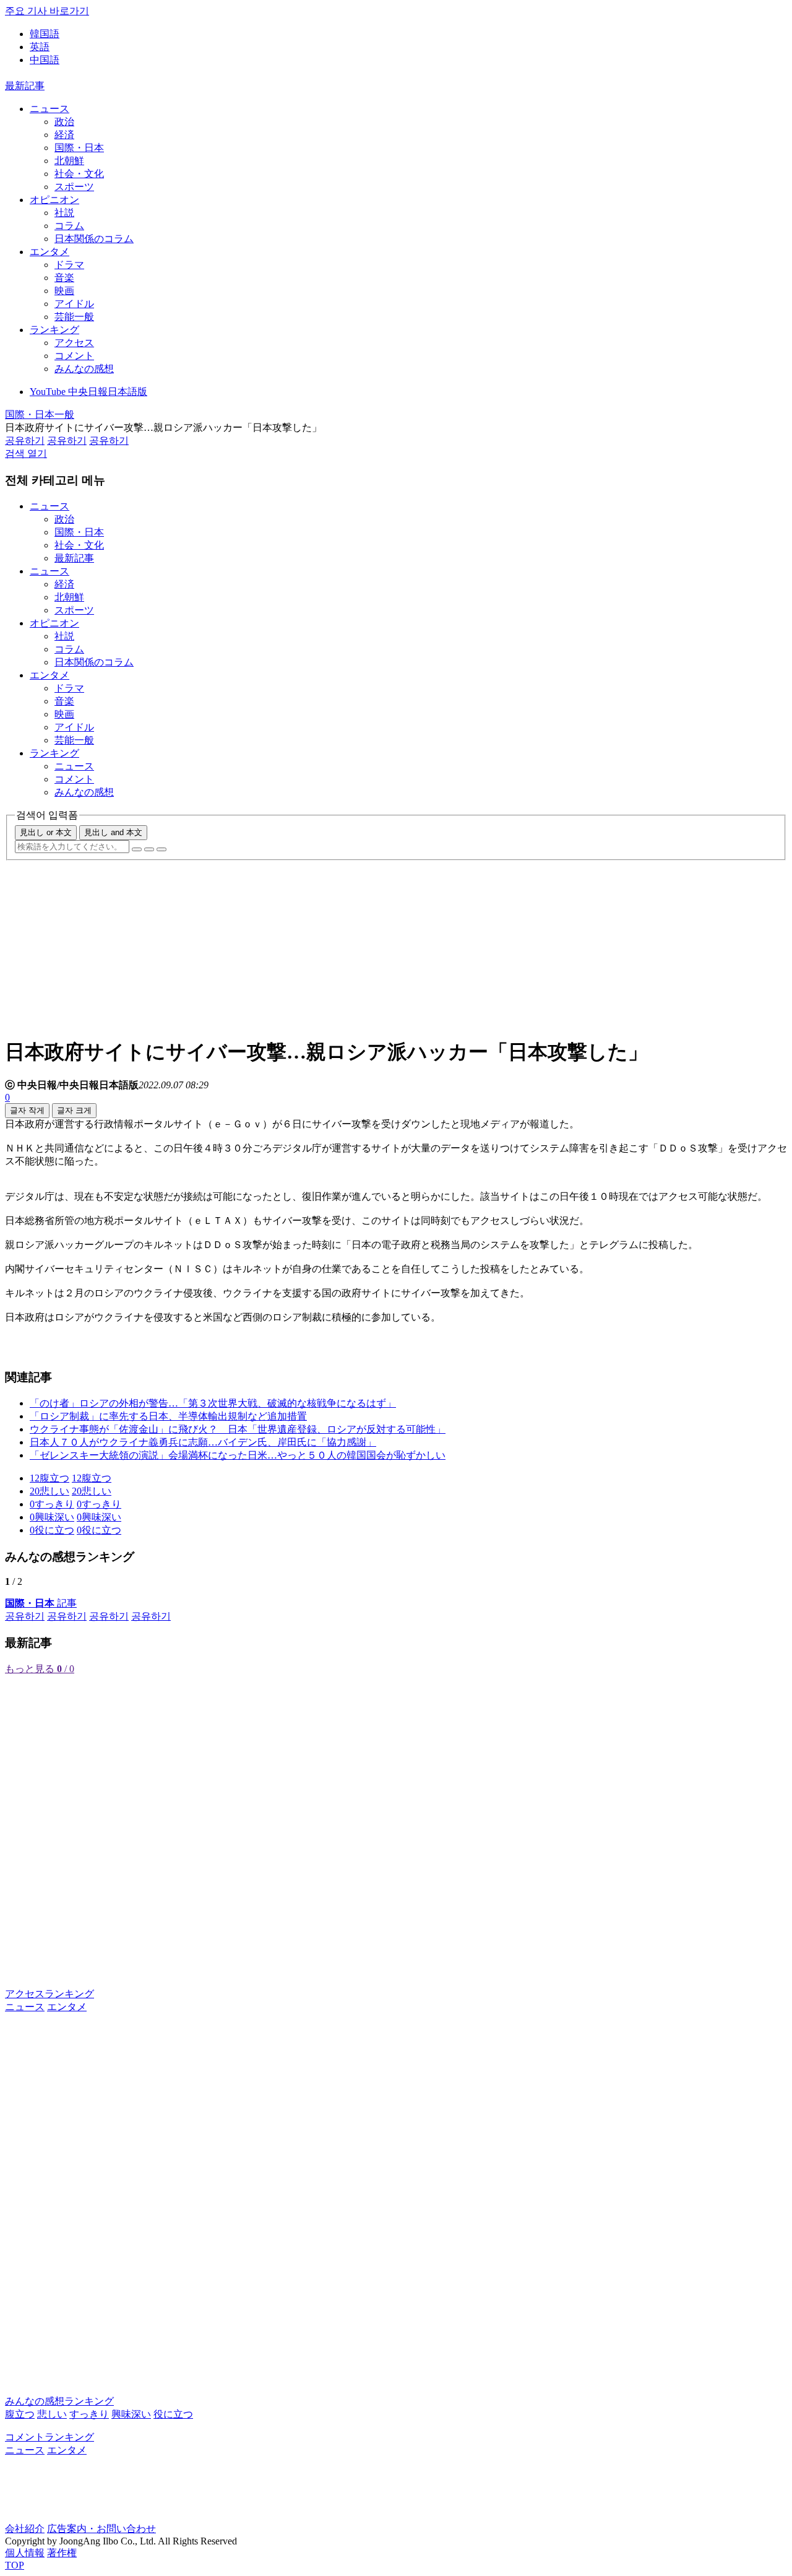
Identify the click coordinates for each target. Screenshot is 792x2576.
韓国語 (45, 34)
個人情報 (25, 2553)
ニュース (49, 109)
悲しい (52, 2414)
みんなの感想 (84, 369)
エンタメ (49, 252)
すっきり (89, 2414)
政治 (64, 122)
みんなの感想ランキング (59, 2401)
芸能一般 (74, 317)
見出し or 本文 (46, 832)
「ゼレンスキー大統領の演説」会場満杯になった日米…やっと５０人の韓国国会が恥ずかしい (238, 1455)
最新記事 (25, 86)
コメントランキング (49, 2437)
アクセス (74, 343)
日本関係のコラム (94, 239)
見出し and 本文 (113, 832)
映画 (64, 291)
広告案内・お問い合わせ (101, 2529)
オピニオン (54, 200)
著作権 (62, 2553)
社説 (64, 213)
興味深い (131, 2414)
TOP (15, 2565)
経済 (64, 135)
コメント (74, 356)
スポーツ (74, 187)
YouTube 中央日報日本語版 (88, 392)
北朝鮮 (69, 161)
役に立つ (173, 2414)
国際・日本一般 (40, 414)
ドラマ (69, 265)
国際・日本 (79, 148)
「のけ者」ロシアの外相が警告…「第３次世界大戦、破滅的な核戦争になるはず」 (213, 1403)
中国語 (45, 60)
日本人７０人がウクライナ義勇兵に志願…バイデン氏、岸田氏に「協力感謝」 (203, 1442)
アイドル (74, 304)
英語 (40, 47)
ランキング (54, 330)
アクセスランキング (49, 1994)
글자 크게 (74, 1110)
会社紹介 (25, 2529)
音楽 (64, 278)
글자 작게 (27, 1110)
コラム (69, 226)
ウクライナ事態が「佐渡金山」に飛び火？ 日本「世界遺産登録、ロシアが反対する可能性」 (238, 1429)
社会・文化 (79, 174)
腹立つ (20, 2414)
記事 (41, 1603)
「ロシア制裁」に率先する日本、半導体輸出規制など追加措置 (168, 1416)
